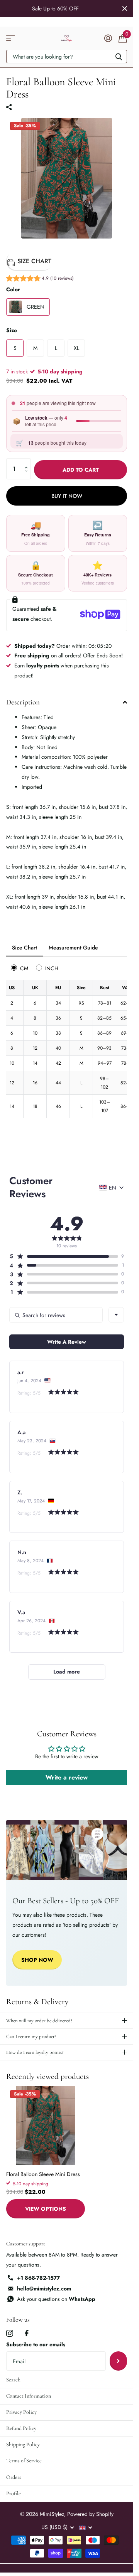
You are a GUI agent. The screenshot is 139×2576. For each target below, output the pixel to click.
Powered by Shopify (90, 2514)
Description (23, 702)
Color (13, 289)
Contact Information (29, 2396)
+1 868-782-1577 (38, 2278)
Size (12, 330)
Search (13, 2380)
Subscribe (118, 2361)
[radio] (20, 968)
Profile (14, 2493)
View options (46, 2209)
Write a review (67, 1777)
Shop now (37, 1960)
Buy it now (67, 496)
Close (125, 8)
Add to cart (81, 470)
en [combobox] (113, 1188)
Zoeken (119, 56)
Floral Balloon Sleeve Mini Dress (43, 2174)
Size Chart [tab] (25, 948)
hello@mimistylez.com (44, 2289)
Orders (14, 2477)
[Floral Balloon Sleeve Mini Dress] (46, 2126)
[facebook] (27, 2333)
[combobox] (116, 1315)
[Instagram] (10, 2333)
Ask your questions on (56, 2299)
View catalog (11, 38)
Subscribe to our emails (36, 2344)
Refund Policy (21, 2428)
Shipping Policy (23, 2444)
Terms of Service (24, 2461)
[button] (40, 279)
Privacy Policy (21, 2412)
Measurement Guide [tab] (73, 948)
